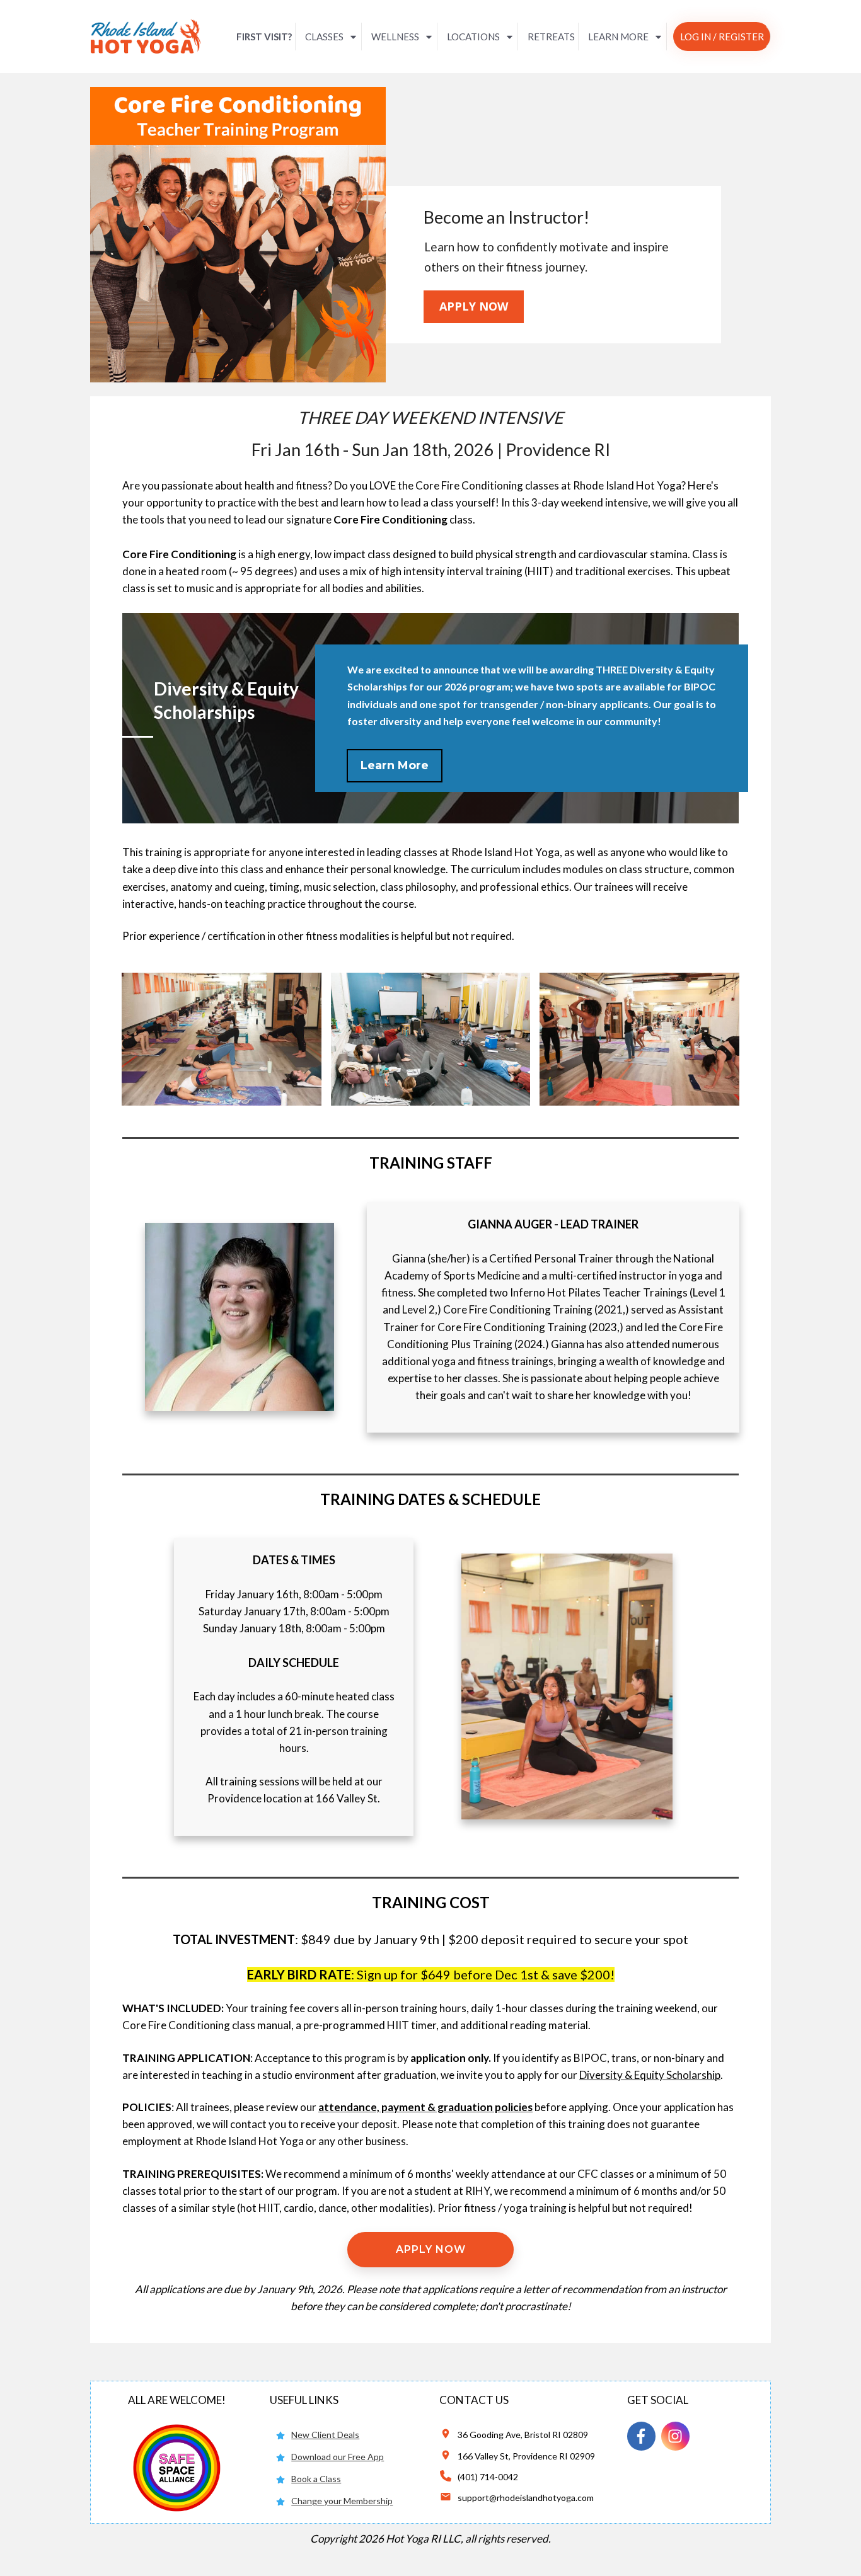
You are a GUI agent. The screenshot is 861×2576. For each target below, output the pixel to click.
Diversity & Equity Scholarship (650, 2075)
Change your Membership (342, 2501)
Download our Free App (338, 2457)
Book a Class (316, 2479)
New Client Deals (325, 2435)
